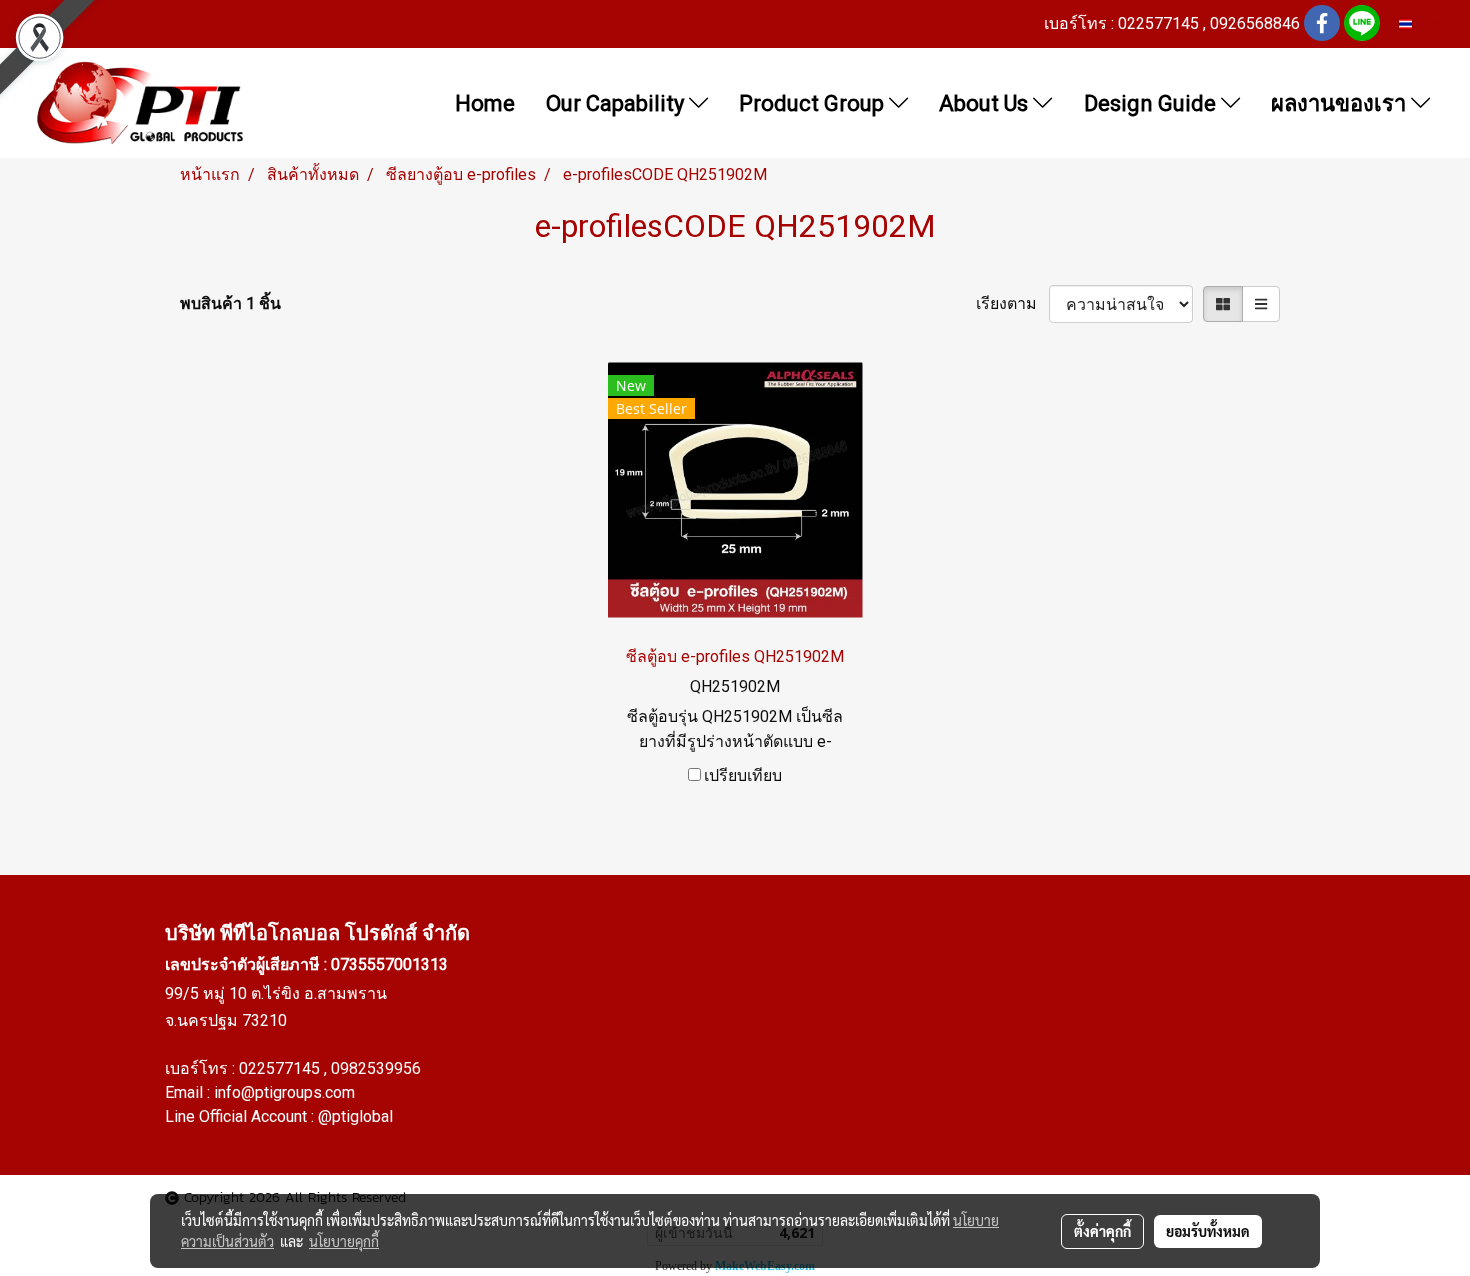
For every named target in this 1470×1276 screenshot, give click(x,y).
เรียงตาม (1012, 303)
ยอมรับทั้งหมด (1208, 1231)
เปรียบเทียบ (743, 775)
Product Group (814, 103)
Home (485, 103)
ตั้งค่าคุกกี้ (1102, 1231)
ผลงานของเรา (1341, 103)
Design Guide (1152, 103)
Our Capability (617, 103)
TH (1421, 23)
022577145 (281, 1068)
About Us (986, 103)
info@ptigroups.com (284, 1092)
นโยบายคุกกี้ (344, 1241)
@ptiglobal (355, 1116)
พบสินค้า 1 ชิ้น (230, 303)
